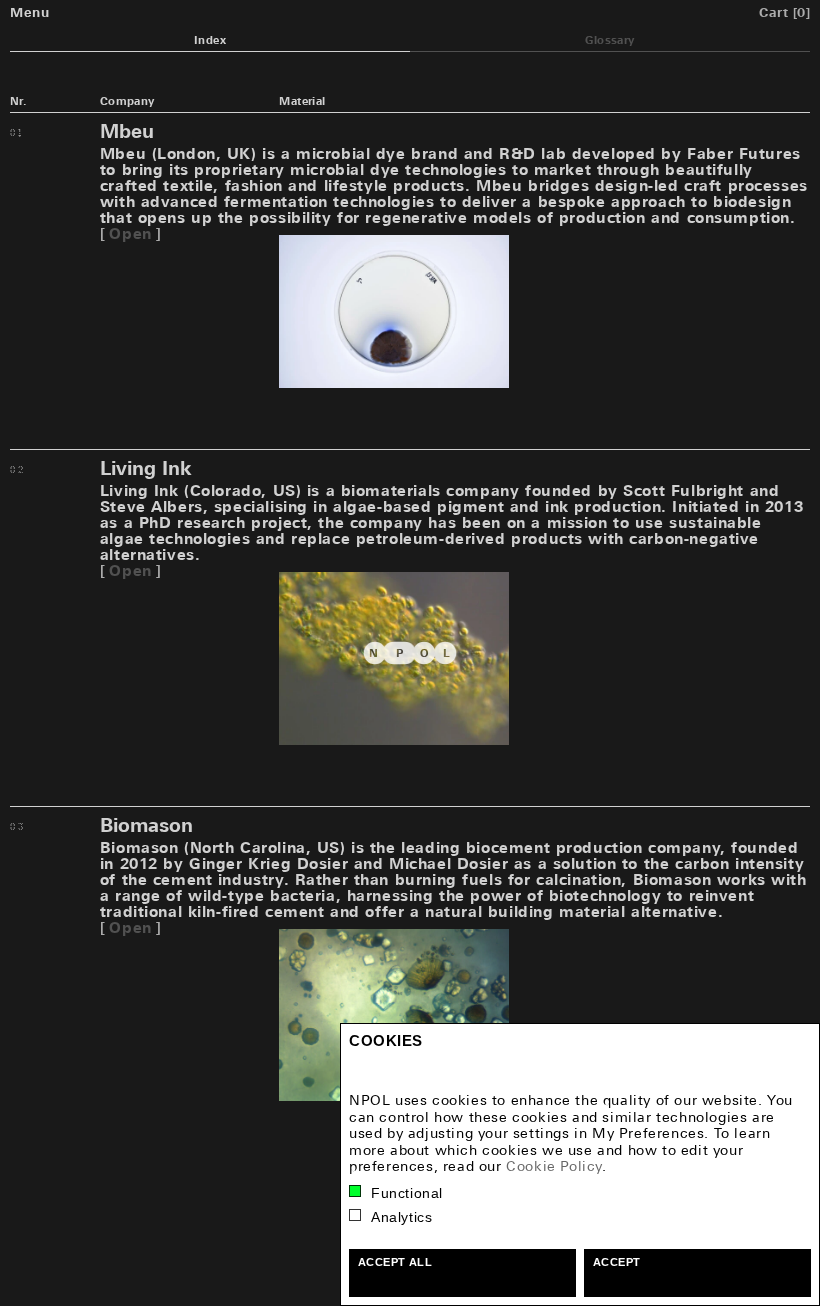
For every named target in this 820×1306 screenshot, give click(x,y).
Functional (407, 1193)
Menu (29, 12)
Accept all (395, 1262)
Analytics (401, 1217)
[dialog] (580, 1164)
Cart (784, 12)
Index (210, 40)
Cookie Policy (554, 1166)
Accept (617, 1262)
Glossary (609, 40)
